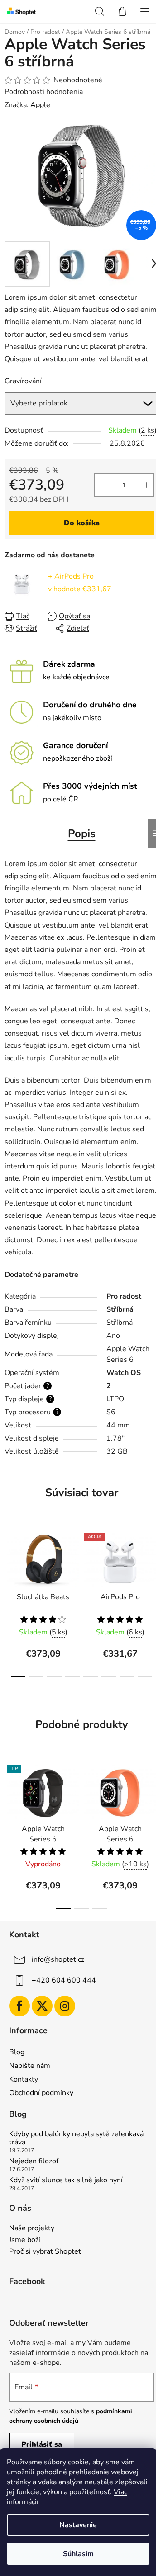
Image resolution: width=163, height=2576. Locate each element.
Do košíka (82, 523)
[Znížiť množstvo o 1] (101, 485)
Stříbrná (120, 1309)
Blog (17, 2052)
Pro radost (124, 1296)
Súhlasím (78, 2554)
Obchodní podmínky (41, 2093)
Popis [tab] (82, 834)
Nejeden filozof (34, 2162)
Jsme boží (25, 2240)
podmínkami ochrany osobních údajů (71, 2416)
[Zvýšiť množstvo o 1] (147, 485)
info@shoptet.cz (58, 1959)
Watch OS (124, 1373)
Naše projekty (32, 2228)
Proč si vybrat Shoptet (45, 2252)
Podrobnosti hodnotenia (44, 92)
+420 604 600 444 (64, 1980)
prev (10, 1561)
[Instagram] (65, 2006)
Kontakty (24, 2079)
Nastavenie (78, 2525)
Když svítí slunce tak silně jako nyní (66, 2180)
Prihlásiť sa (42, 2444)
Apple (40, 105)
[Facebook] (19, 2006)
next (153, 1561)
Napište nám (30, 2066)
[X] (42, 2006)
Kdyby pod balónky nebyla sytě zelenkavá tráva (76, 2138)
